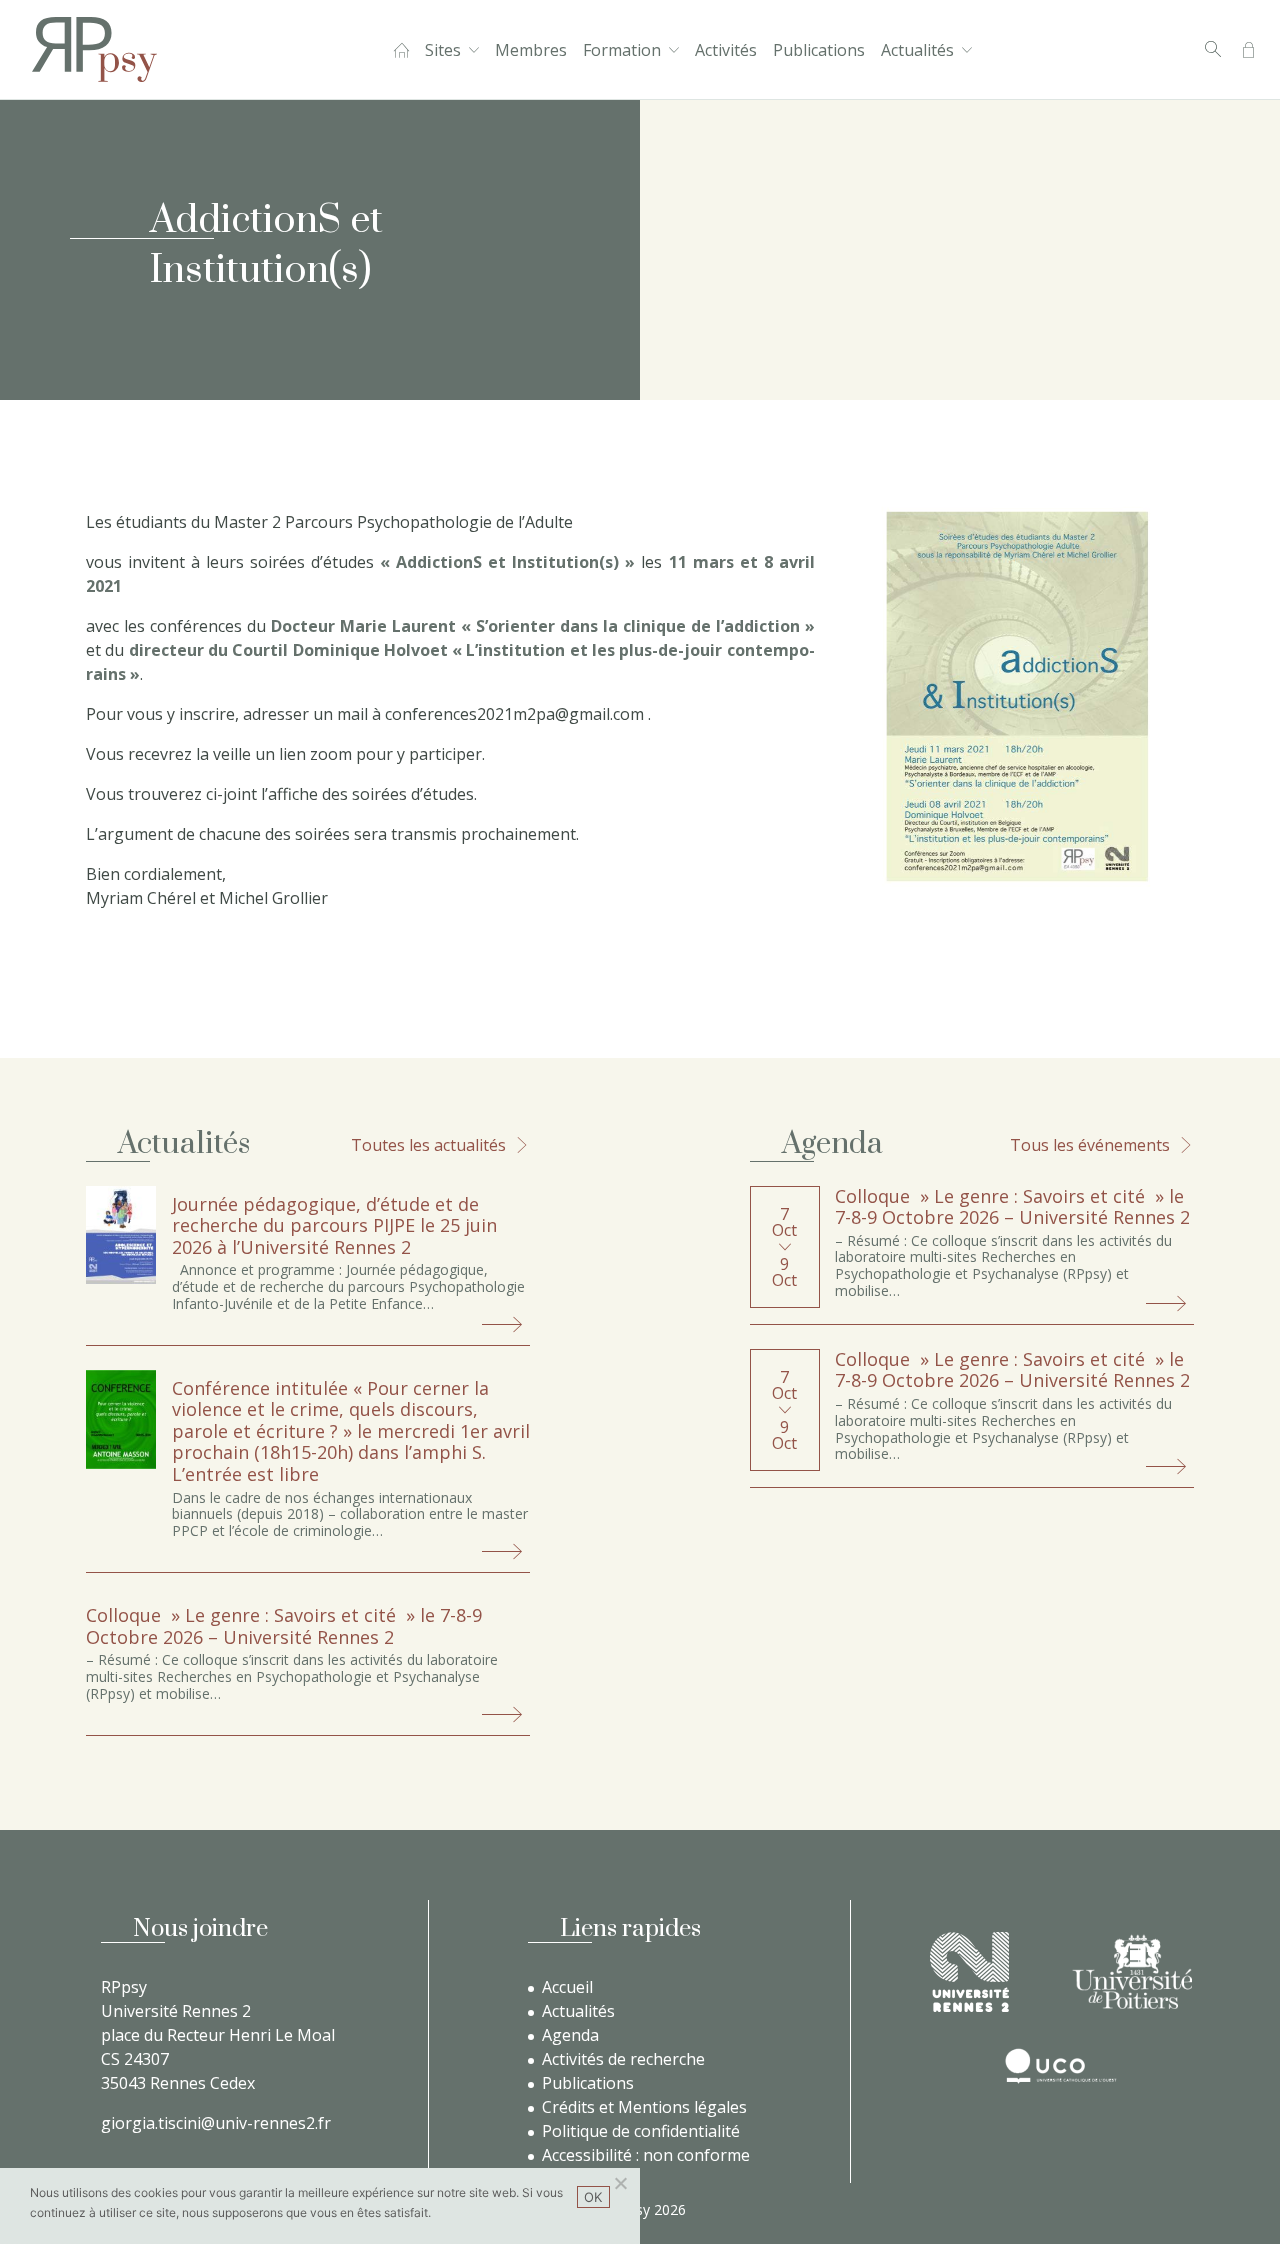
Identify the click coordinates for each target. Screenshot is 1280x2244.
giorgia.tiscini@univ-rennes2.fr (216, 2123)
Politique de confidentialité (641, 2131)
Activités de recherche (623, 2059)
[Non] (620, 2183)
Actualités (917, 50)
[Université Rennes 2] (969, 1972)
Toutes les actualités (428, 1145)
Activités (726, 50)
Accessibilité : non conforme (646, 2155)
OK (593, 2197)
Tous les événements (1090, 1145)
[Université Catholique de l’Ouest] (1061, 2066)
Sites (443, 50)
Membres (531, 50)
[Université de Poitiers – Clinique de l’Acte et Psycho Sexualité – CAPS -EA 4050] (1132, 1971)
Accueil (401, 50)
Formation (622, 50)
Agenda (570, 2035)
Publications (819, 50)
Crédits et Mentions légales (644, 2107)
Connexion (1248, 50)
